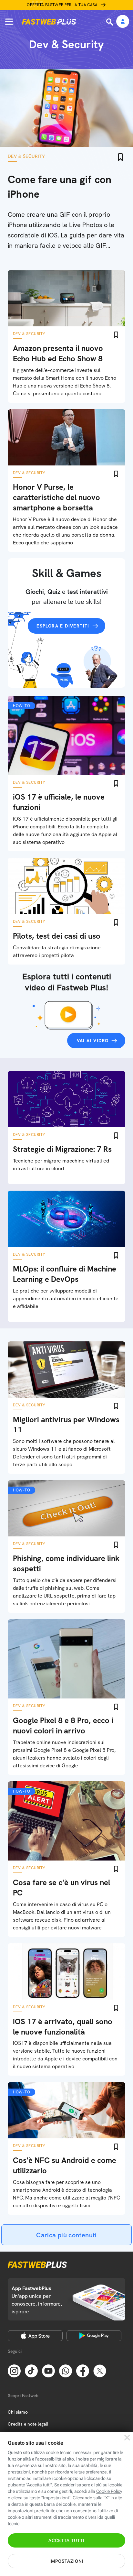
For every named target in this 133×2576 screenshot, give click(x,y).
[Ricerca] (110, 22)
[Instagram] (14, 2371)
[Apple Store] (35, 2336)
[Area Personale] (123, 22)
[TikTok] (31, 2371)
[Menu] (9, 22)
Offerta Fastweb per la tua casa (62, 5)
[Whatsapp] (66, 2371)
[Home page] (49, 22)
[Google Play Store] (94, 2336)
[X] (100, 2371)
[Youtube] (48, 2371)
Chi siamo (18, 2412)
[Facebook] (83, 2371)
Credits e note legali (28, 2424)
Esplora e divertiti (63, 626)
